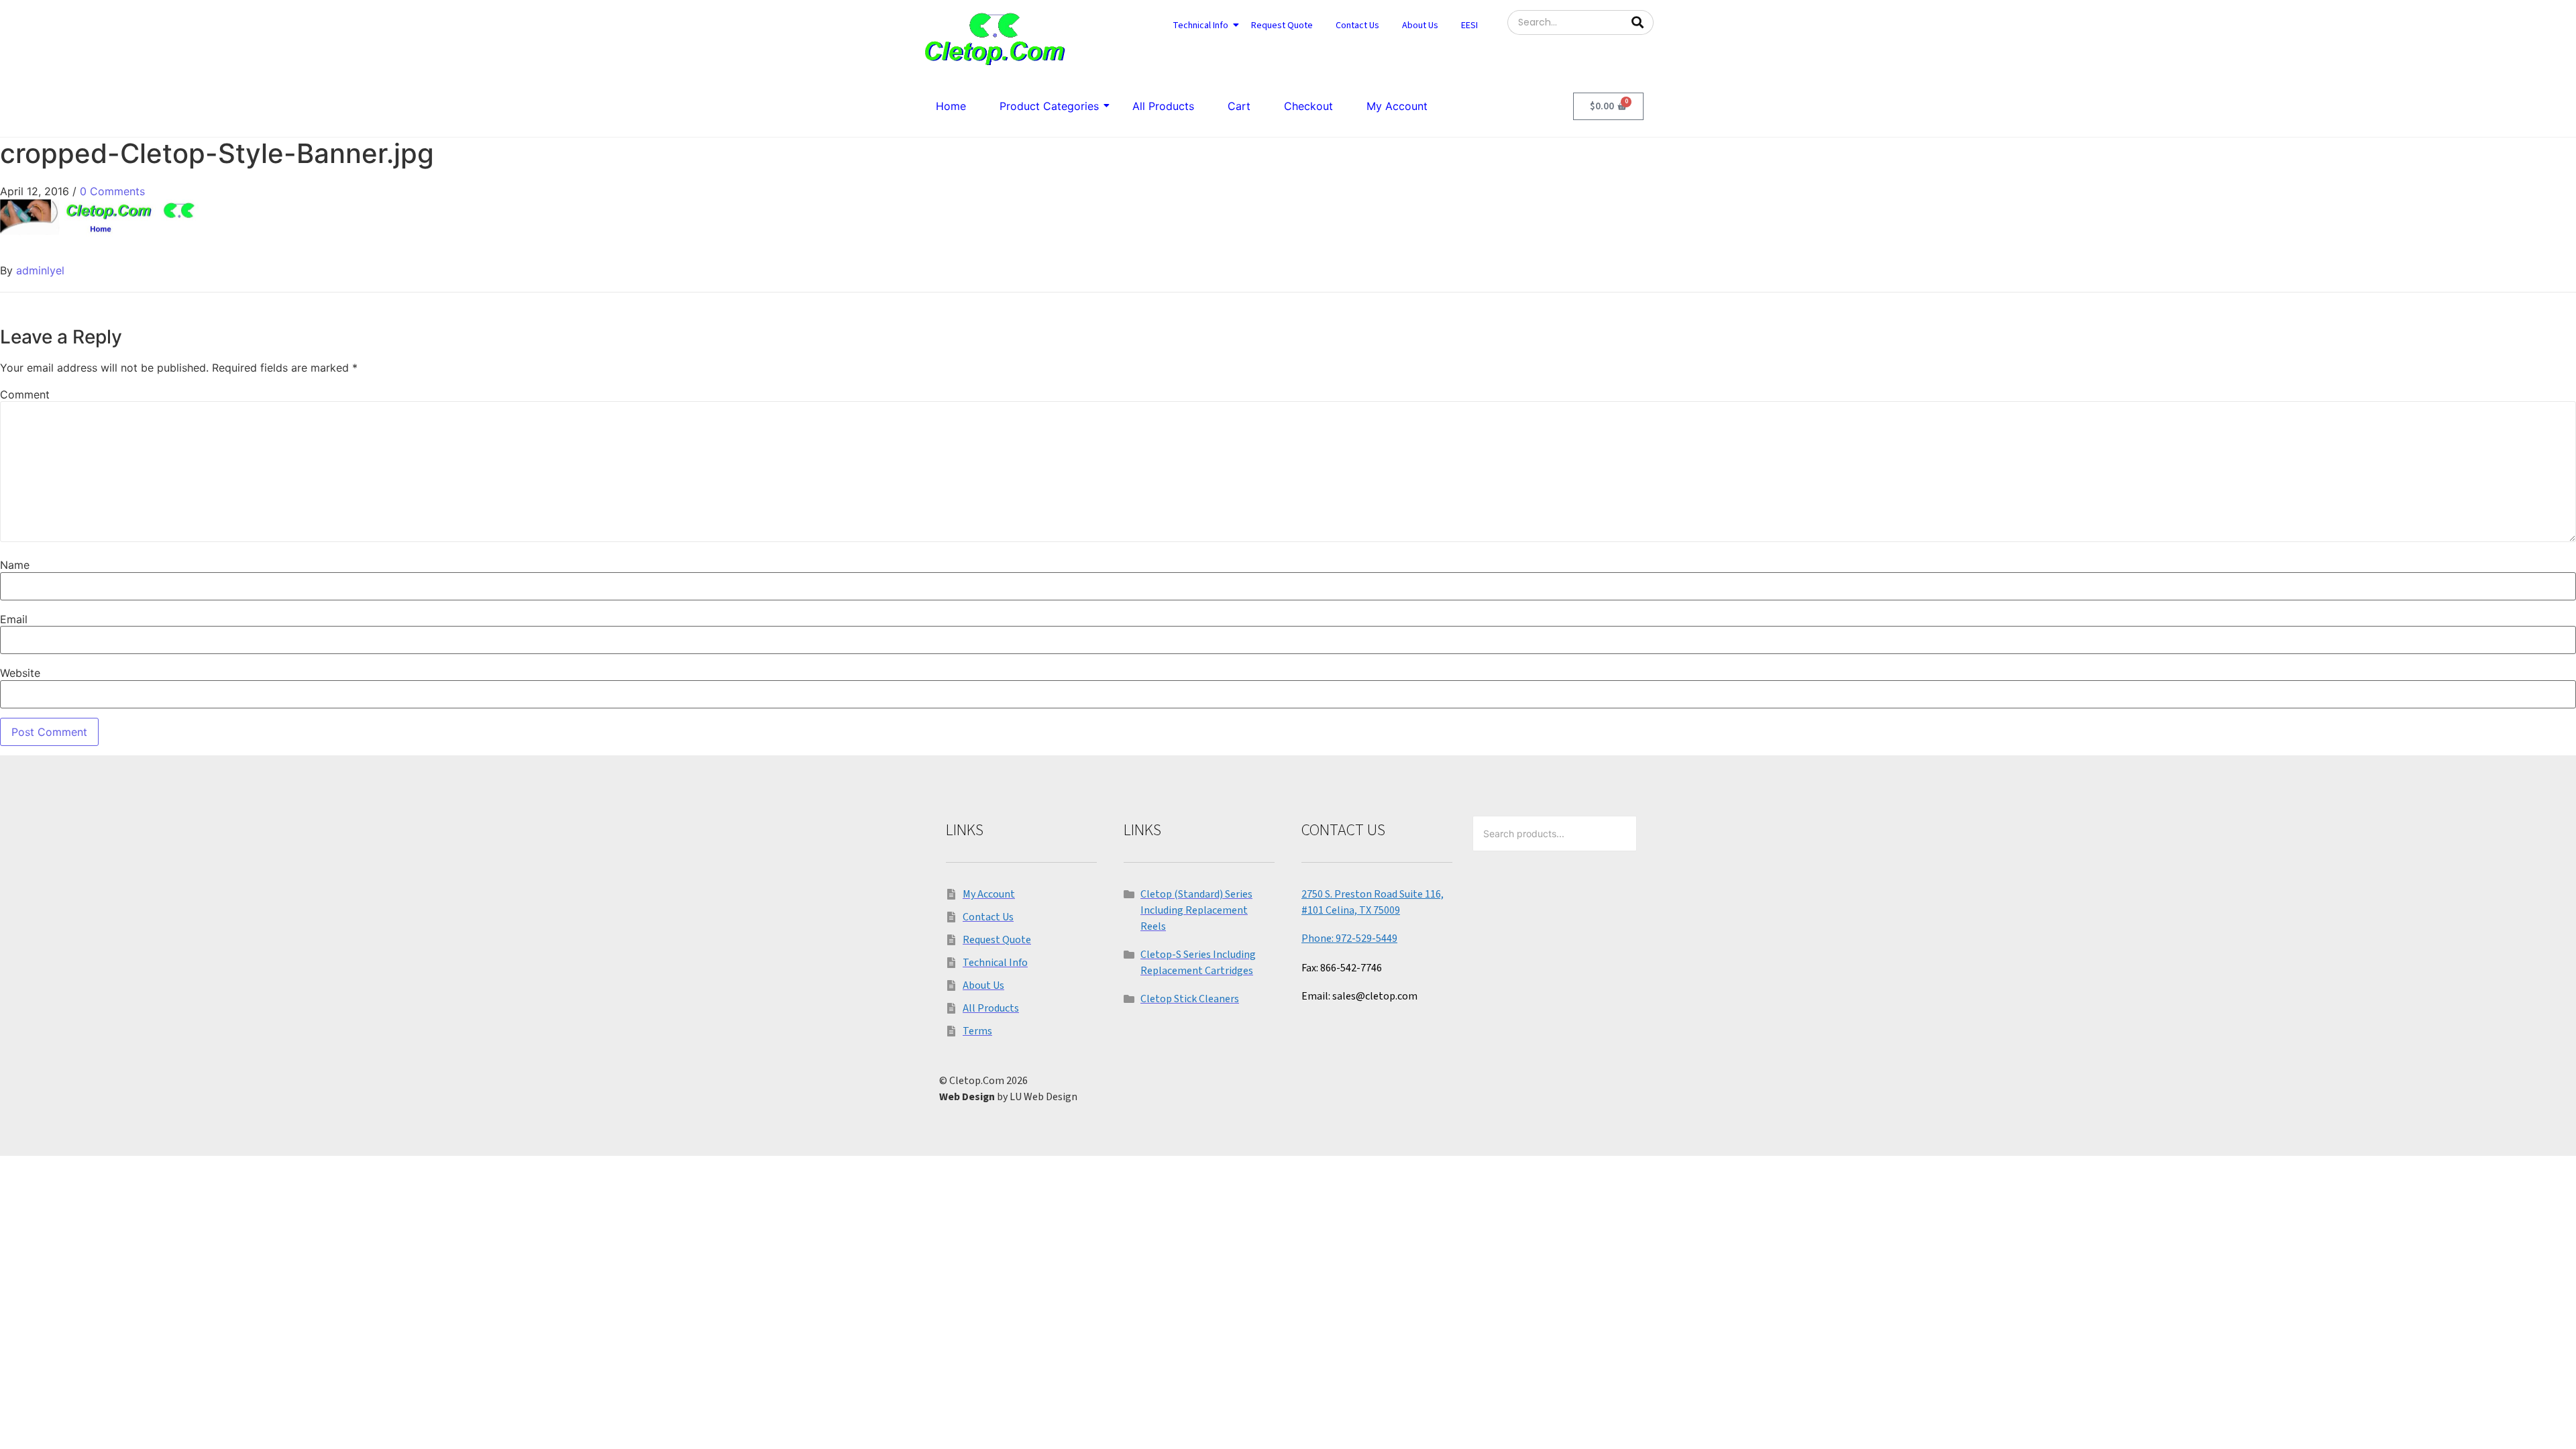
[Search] (1638, 22)
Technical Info (1200, 25)
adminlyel (40, 270)
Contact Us (1357, 25)
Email (14, 619)
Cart (1239, 106)
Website (20, 673)
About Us (1420, 25)
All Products (1163, 106)
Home (951, 106)
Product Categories (1049, 106)
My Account (1397, 106)
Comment (25, 394)
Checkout (1308, 106)
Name (15, 565)
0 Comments (112, 191)
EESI (1469, 25)
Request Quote (1282, 25)
